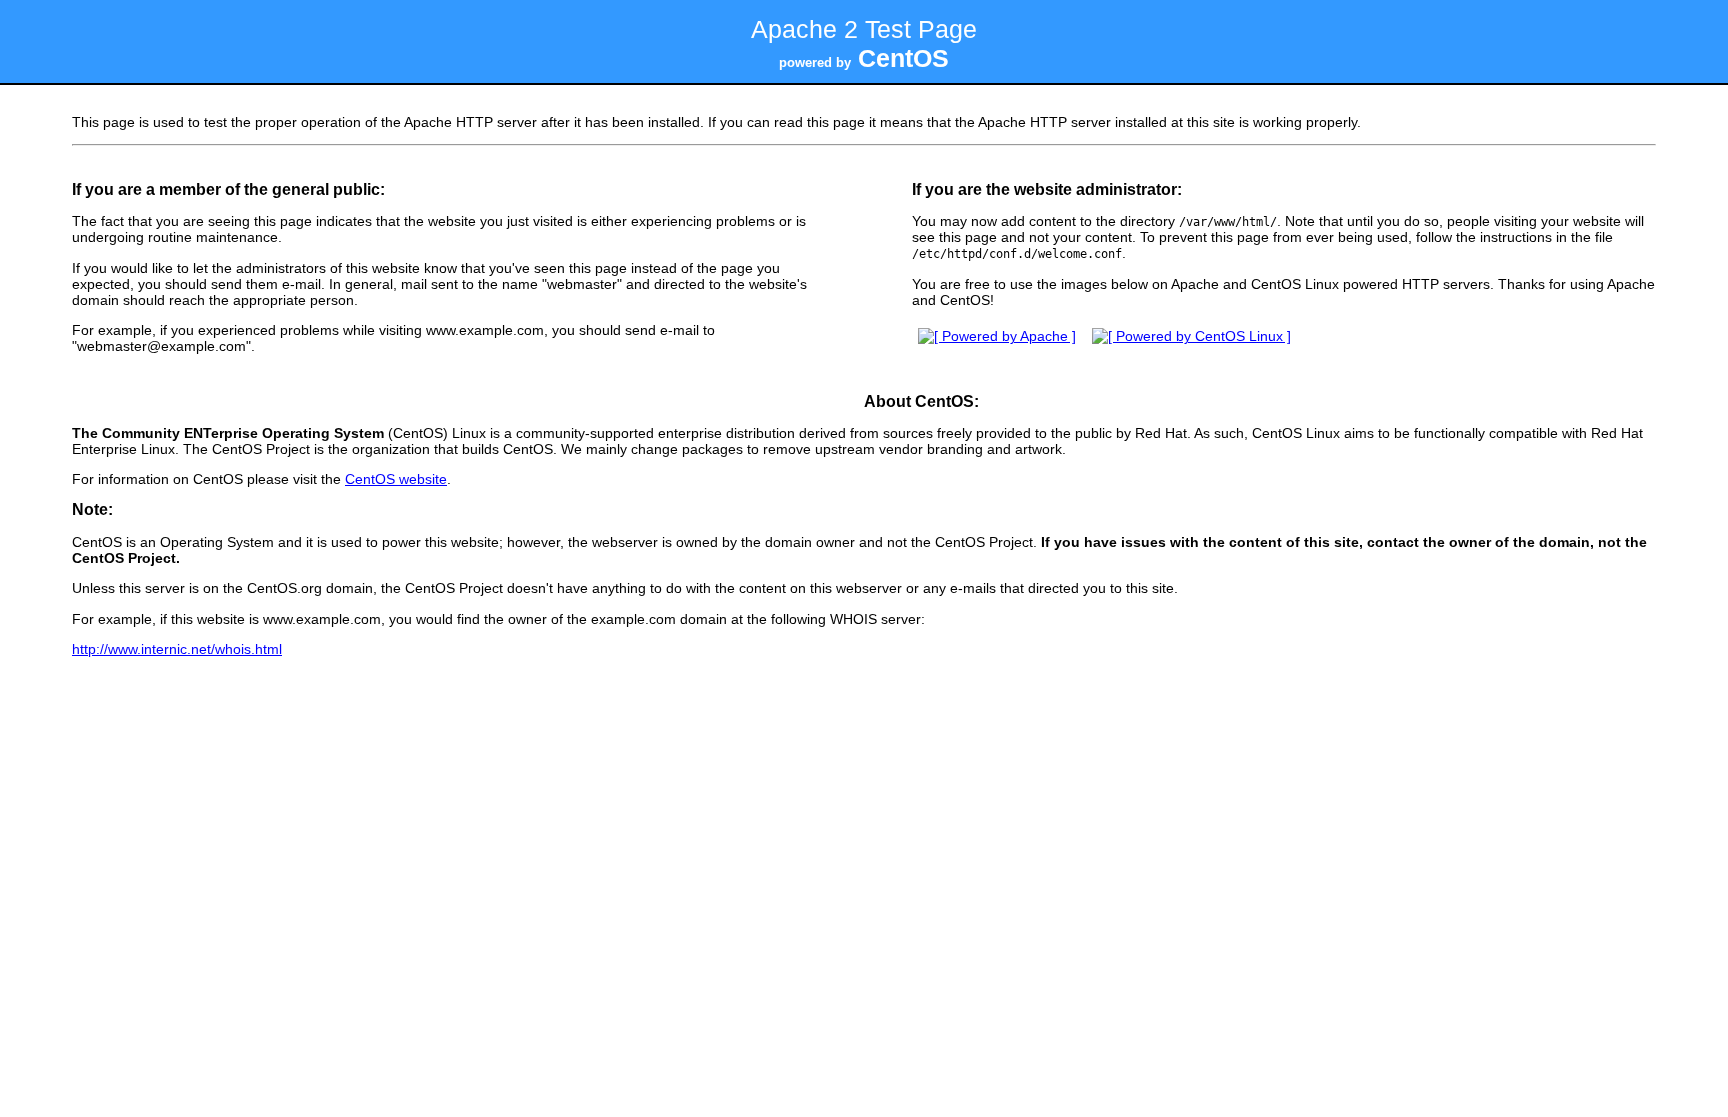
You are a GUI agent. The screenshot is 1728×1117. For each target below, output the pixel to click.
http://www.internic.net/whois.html (177, 649)
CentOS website (396, 479)
